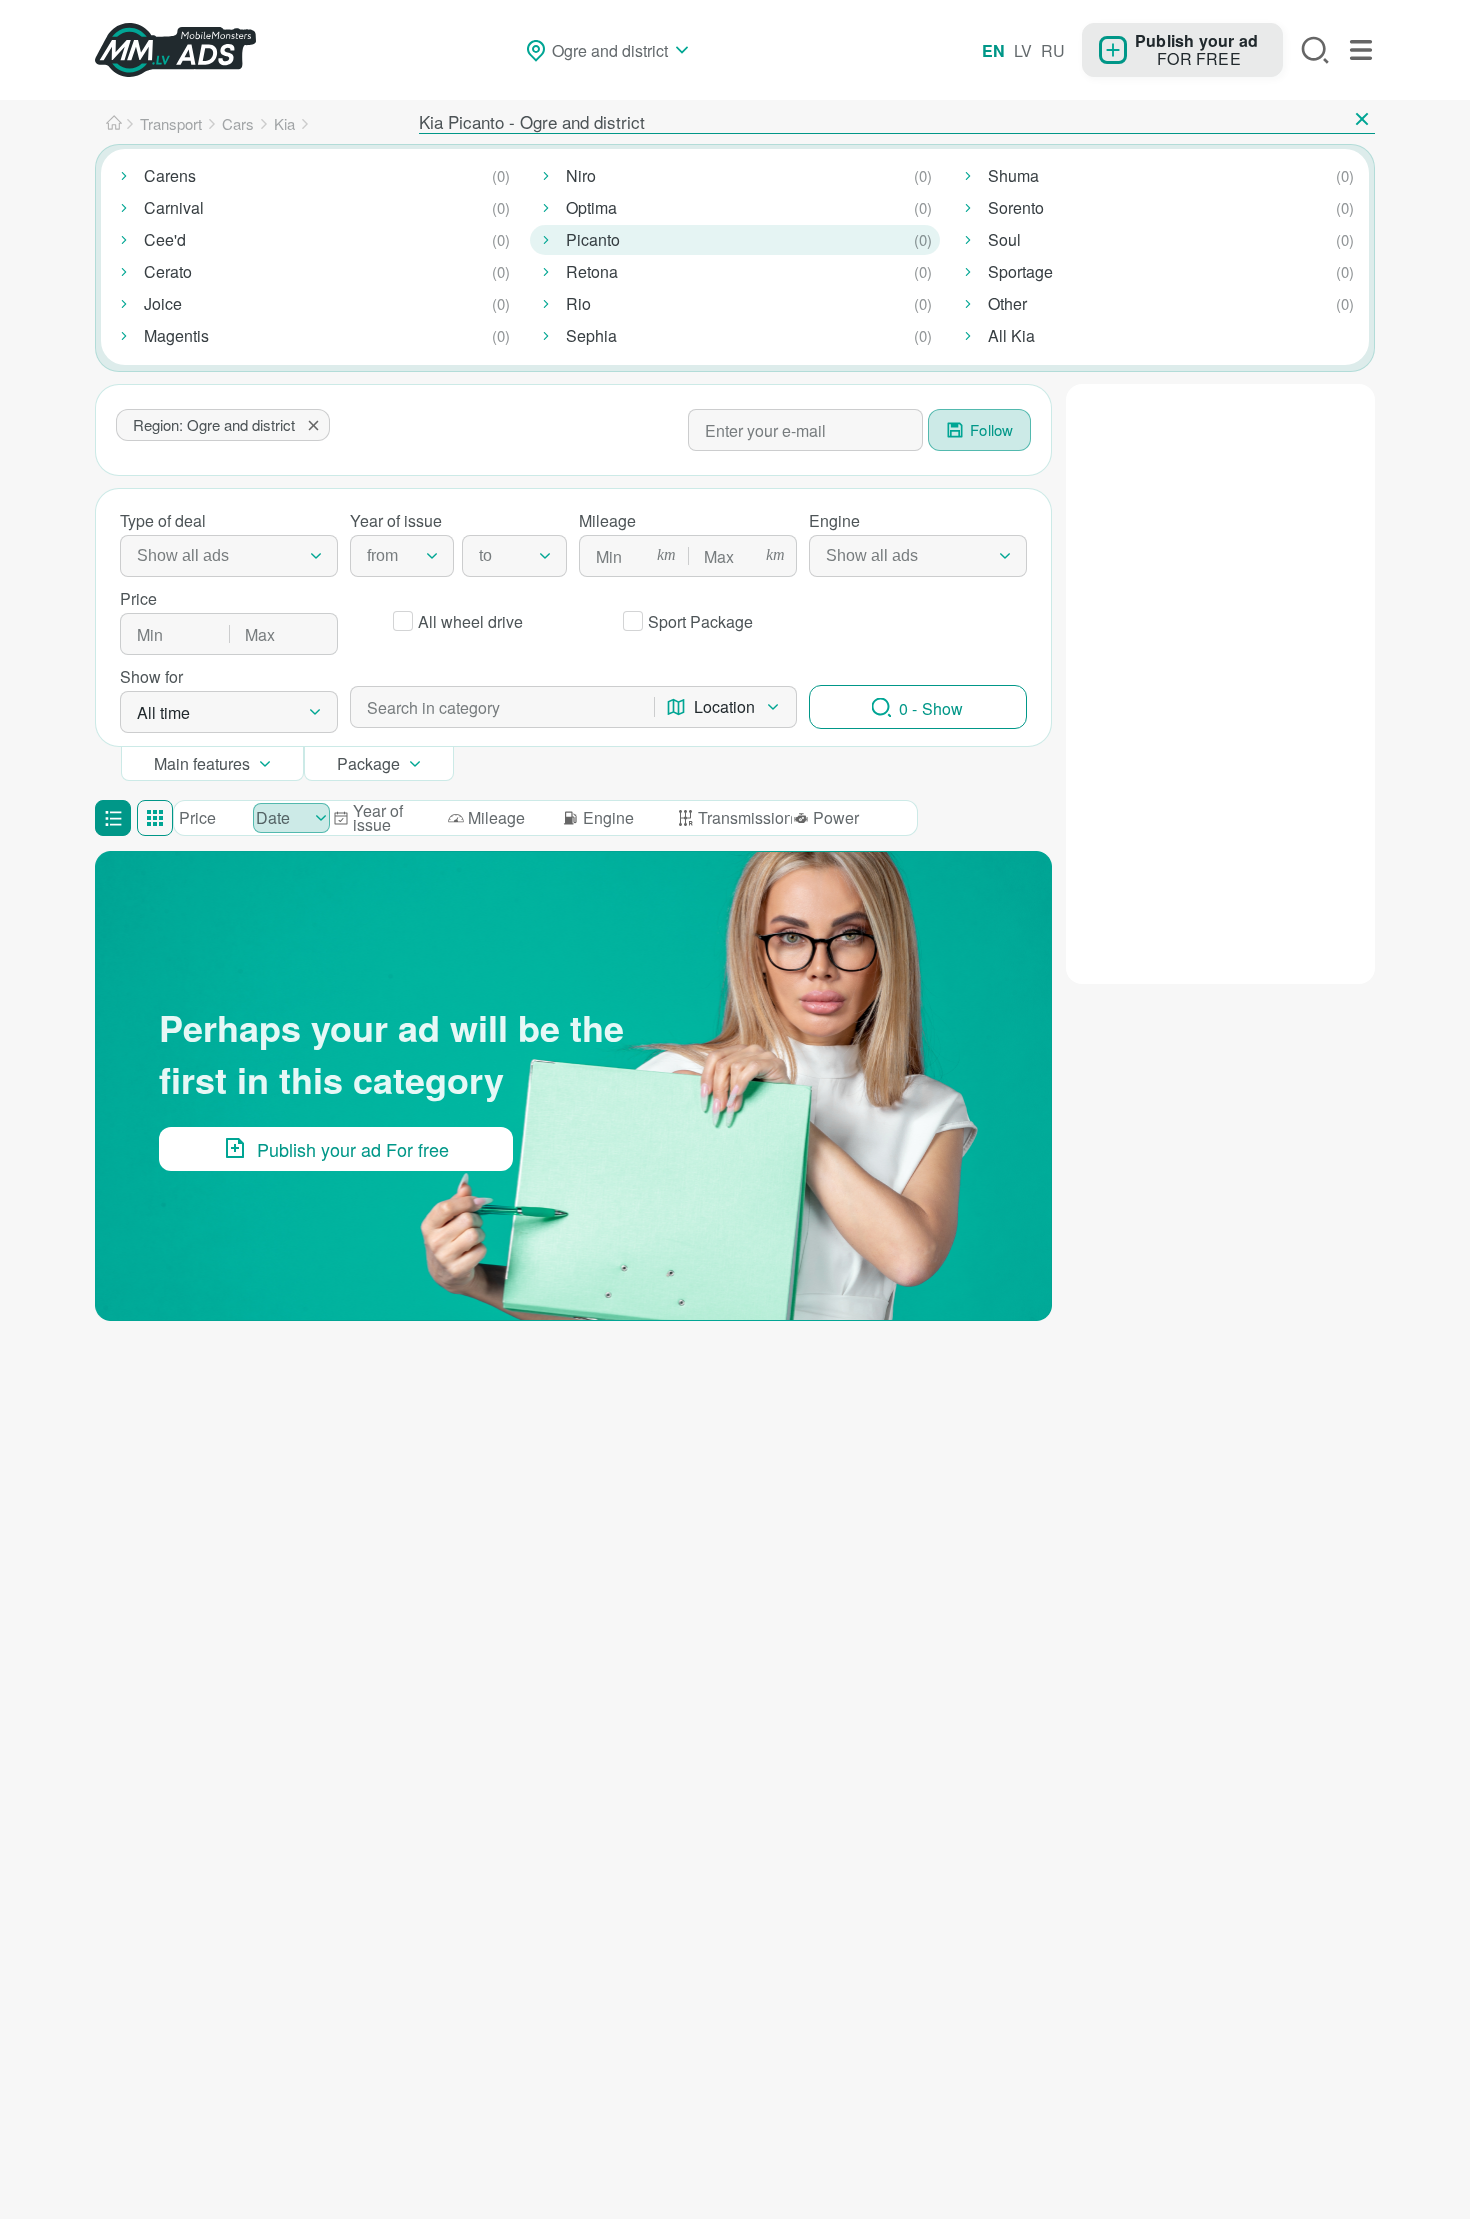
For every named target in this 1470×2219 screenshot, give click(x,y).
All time (163, 712)
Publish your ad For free (353, 1149)
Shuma (1013, 175)
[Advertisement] (1221, 509)
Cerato (168, 271)
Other (1007, 303)
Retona (592, 271)
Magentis (176, 335)
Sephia (591, 335)
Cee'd (165, 239)
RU (1053, 50)
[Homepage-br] (114, 124)
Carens (170, 175)
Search (1315, 50)
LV (1023, 50)
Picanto (593, 239)
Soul (1004, 239)
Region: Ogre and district (214, 424)
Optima (591, 207)
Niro (581, 175)
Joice (163, 303)
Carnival (174, 207)
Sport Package (700, 621)
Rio (578, 303)
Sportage (1020, 271)
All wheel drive (470, 621)
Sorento (1016, 207)
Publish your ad (1196, 40)
